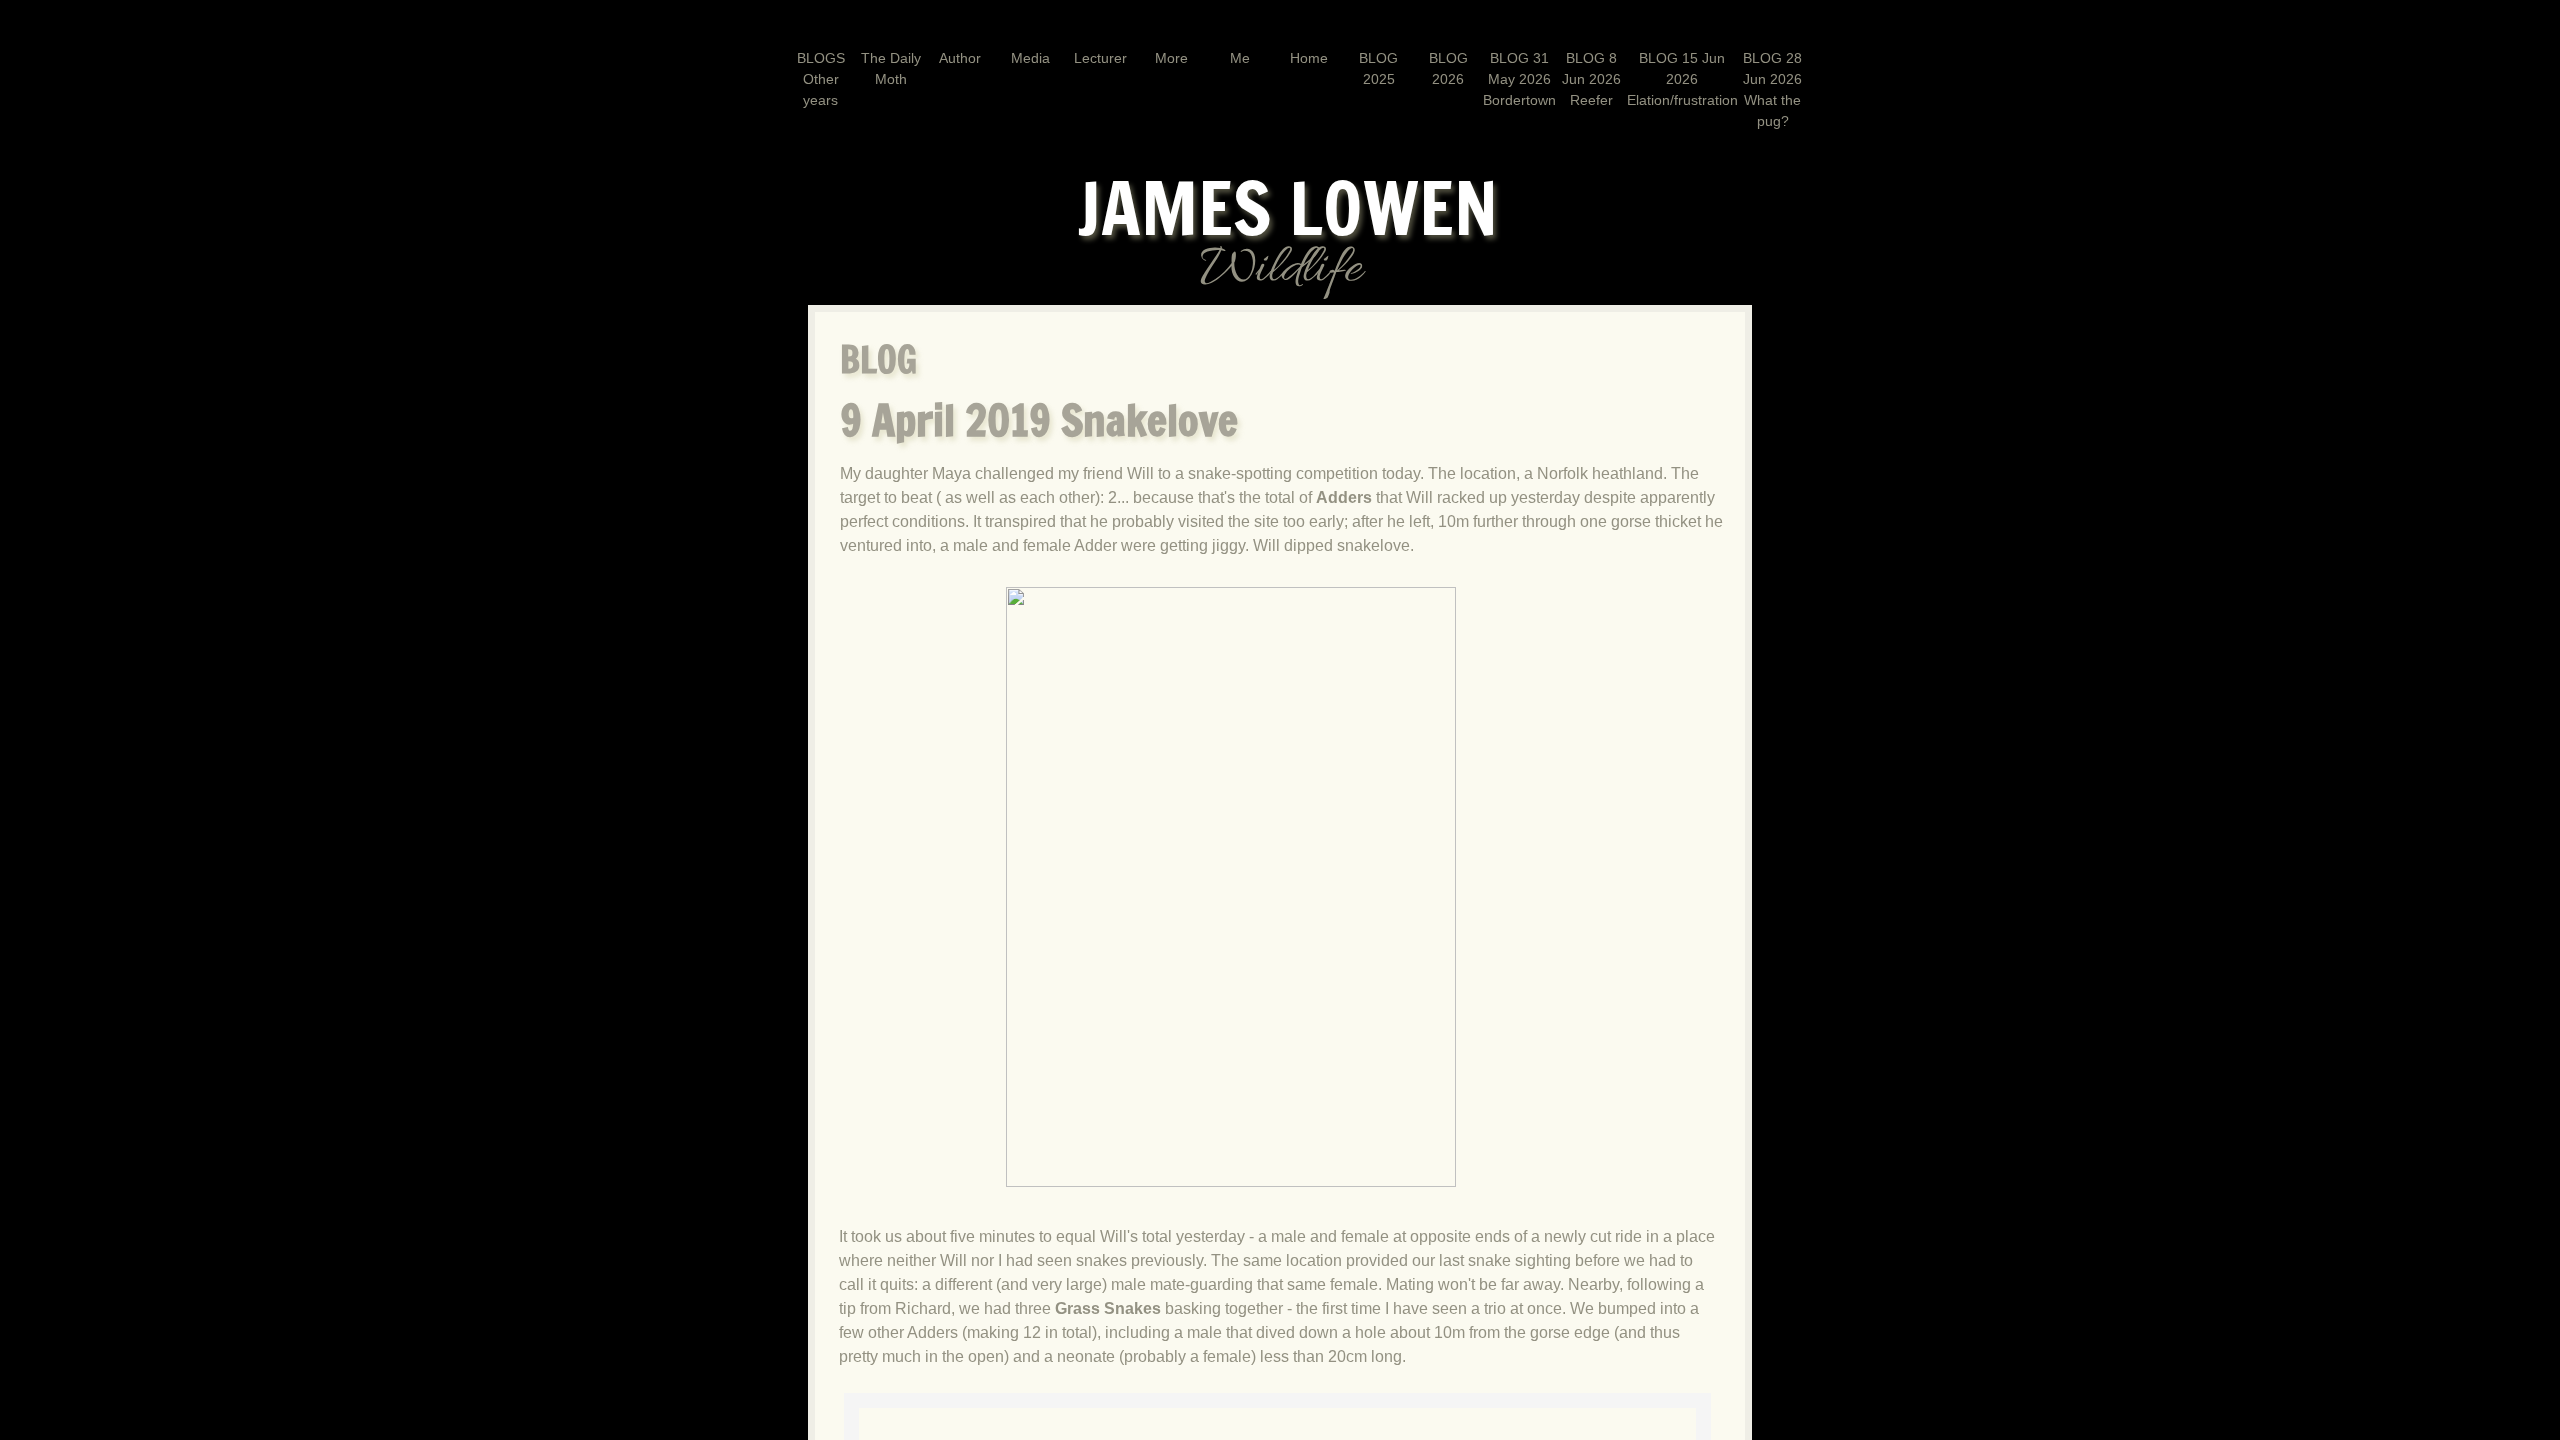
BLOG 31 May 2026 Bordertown (1519, 79)
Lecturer (1100, 58)
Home (1309, 58)
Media (1030, 58)
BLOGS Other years (821, 79)
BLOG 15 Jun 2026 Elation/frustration (1682, 79)
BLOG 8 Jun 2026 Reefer (1591, 79)
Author (960, 58)
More (1171, 58)
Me (1240, 58)
